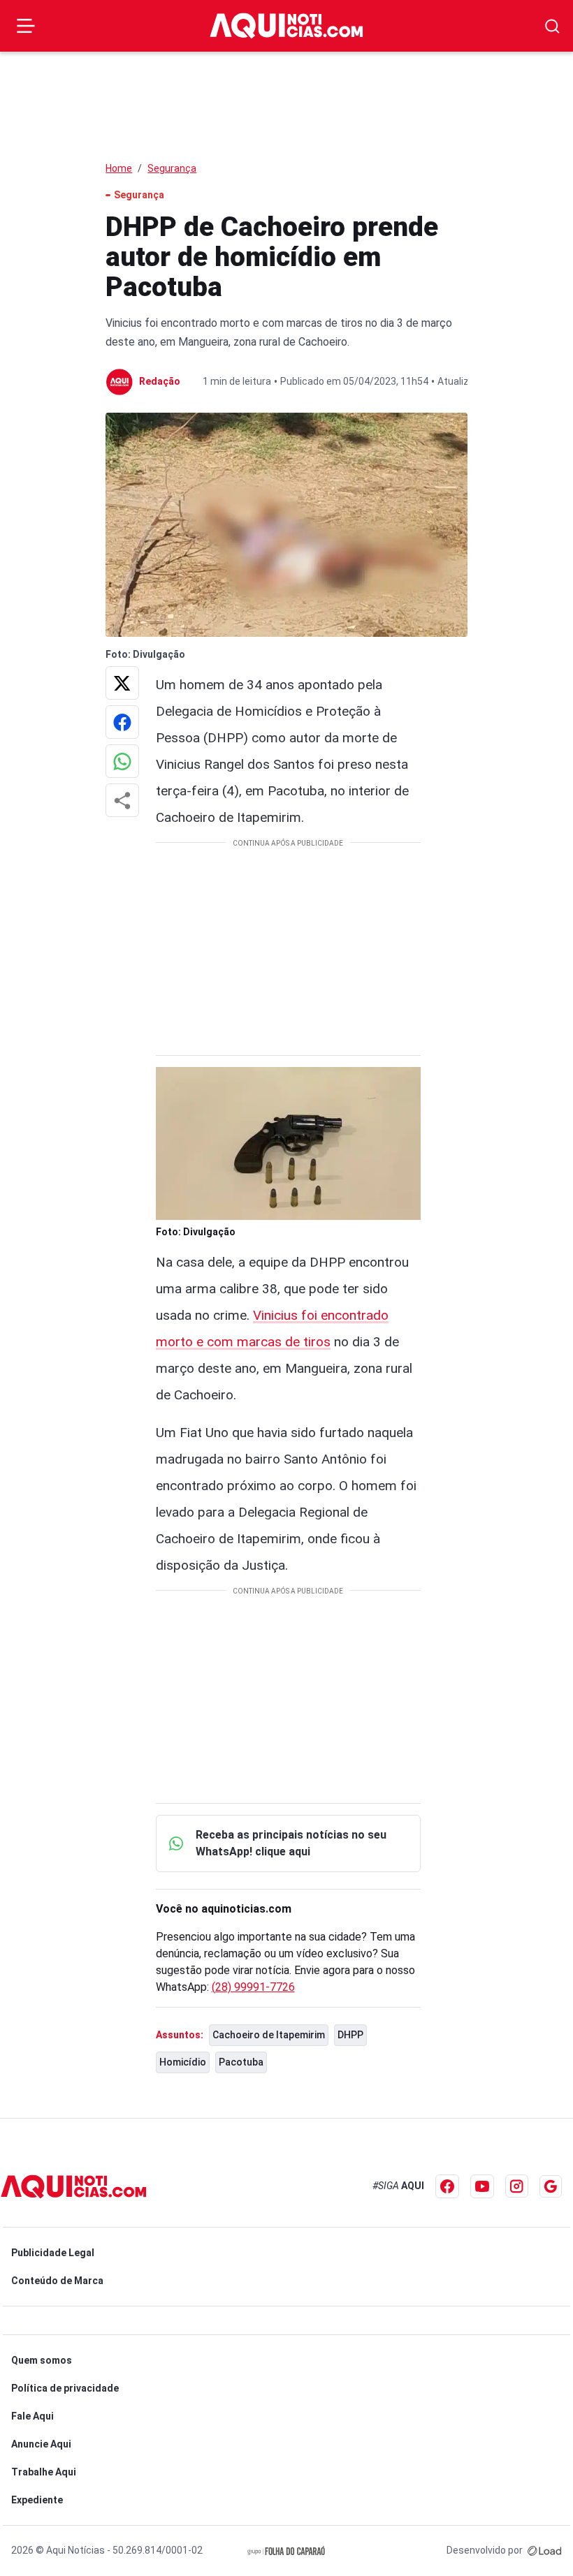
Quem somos (42, 2360)
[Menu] (26, 26)
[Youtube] (482, 2186)
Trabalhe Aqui (44, 2472)
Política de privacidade (65, 2388)
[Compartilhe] (122, 800)
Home (119, 168)
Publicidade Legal (53, 2253)
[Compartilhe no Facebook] (122, 722)
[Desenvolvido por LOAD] (545, 2550)
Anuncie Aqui (41, 2444)
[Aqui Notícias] (286, 25)
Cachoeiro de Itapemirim (269, 2035)
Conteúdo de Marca (57, 2281)
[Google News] (551, 2186)
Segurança (172, 168)
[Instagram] (517, 2186)
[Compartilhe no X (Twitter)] (122, 683)
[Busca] (552, 26)
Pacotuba (241, 2062)
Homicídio (183, 2062)
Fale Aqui (32, 2416)
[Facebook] (447, 2186)
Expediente (37, 2500)
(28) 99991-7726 (253, 1987)
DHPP (350, 2035)
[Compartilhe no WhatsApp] (122, 761)
